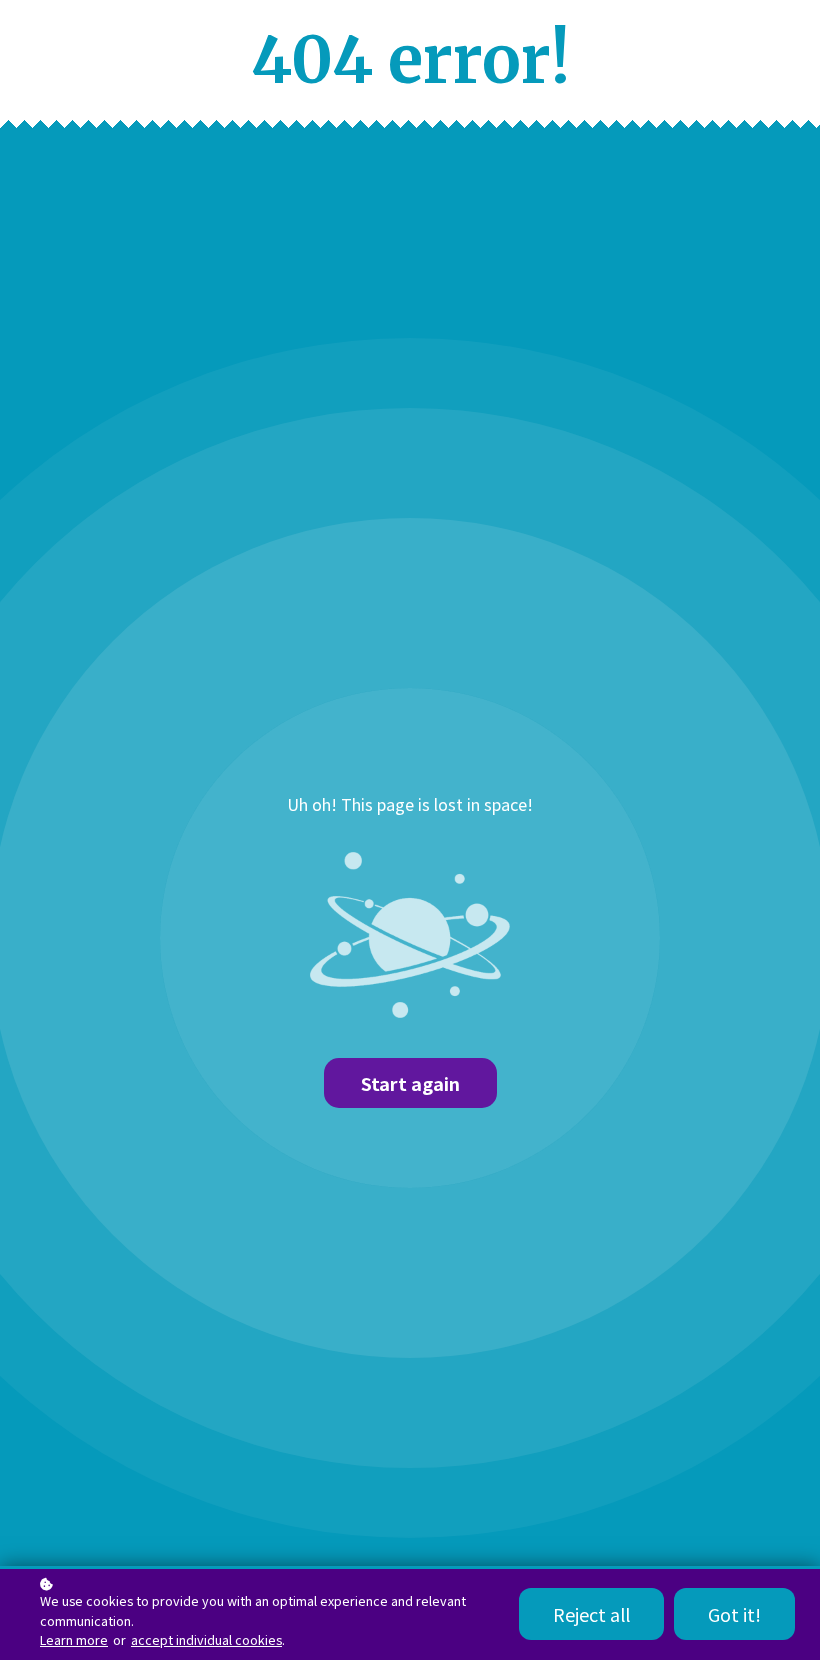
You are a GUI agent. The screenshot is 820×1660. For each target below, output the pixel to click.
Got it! (734, 1614)
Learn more (74, 1639)
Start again (410, 1083)
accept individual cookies (206, 1639)
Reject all (591, 1614)
